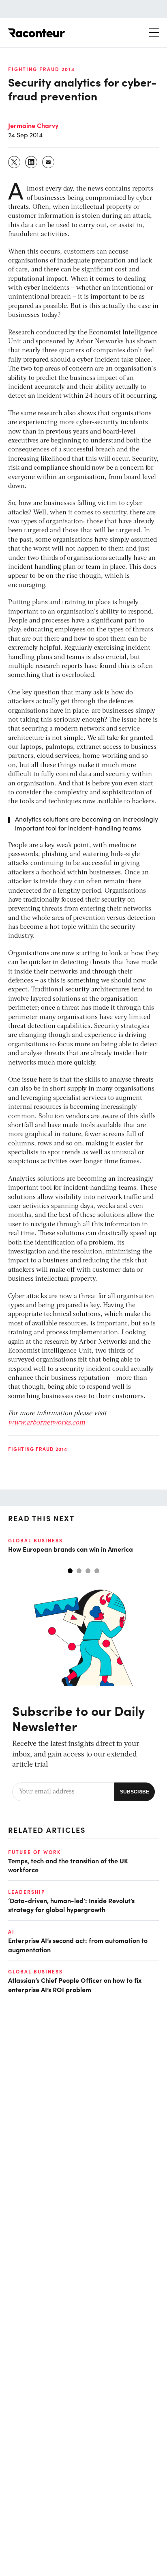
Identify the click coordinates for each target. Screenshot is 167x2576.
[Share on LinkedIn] (32, 162)
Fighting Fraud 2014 (42, 69)
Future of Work (34, 1852)
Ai (11, 1932)
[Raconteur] (36, 33)
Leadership (27, 1892)
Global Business (35, 1540)
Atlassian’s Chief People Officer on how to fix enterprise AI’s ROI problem (75, 1984)
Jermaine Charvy (33, 125)
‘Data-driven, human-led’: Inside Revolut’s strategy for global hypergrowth (71, 1905)
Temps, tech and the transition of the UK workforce (68, 1865)
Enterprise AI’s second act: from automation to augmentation (78, 1945)
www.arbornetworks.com (47, 1423)
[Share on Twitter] (15, 162)
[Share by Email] (49, 162)
